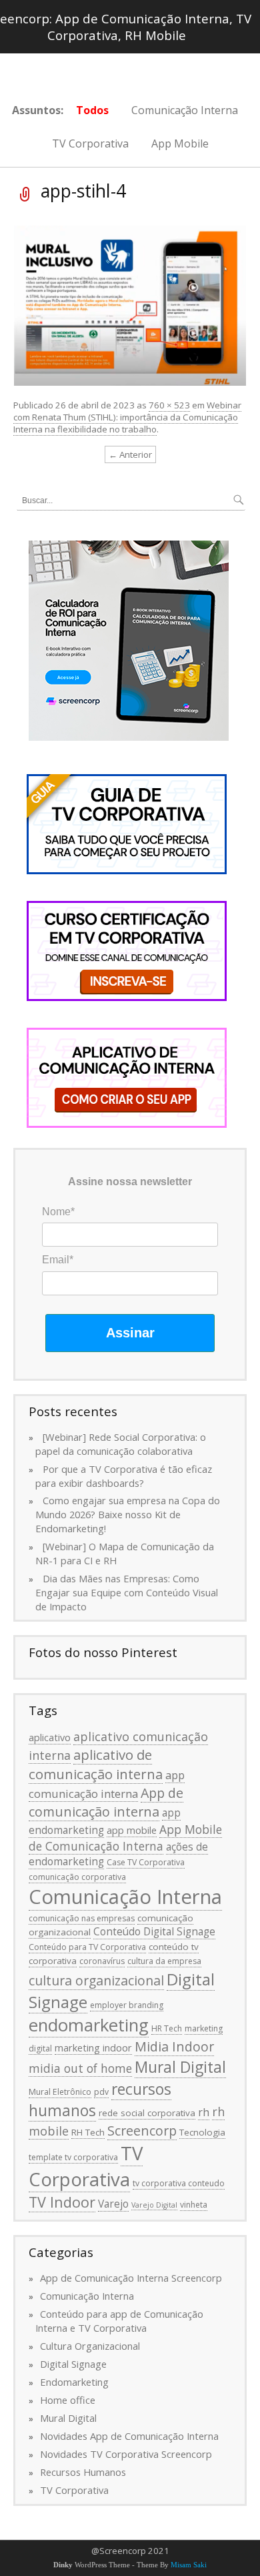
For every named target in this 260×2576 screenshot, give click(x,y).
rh (204, 2112)
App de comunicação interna (106, 1802)
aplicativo (50, 1737)
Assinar (130, 1333)
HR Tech (167, 2028)
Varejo (113, 2204)
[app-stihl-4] (130, 304)
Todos (92, 110)
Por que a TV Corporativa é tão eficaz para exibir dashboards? (124, 1476)
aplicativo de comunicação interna (96, 1764)
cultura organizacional (96, 1980)
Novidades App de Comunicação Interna (129, 2436)
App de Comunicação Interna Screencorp (131, 2278)
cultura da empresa (164, 1961)
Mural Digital (180, 2067)
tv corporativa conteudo (179, 2183)
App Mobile (180, 143)
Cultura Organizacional (90, 2346)
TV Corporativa (90, 143)
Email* (58, 1260)
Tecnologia (202, 2132)
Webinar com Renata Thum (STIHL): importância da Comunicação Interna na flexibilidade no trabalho (127, 417)
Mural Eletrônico (60, 2092)
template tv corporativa (73, 2157)
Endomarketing (74, 2382)
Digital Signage (73, 2364)
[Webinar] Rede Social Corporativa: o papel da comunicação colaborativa (121, 1444)
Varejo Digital (154, 2205)
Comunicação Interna (185, 110)
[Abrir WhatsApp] (227, 2542)
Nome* (58, 1212)
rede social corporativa (147, 2113)
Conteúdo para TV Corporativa (87, 1947)
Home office (68, 2400)
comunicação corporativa (77, 1877)
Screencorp (142, 2131)
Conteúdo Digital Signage (154, 1931)
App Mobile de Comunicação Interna (125, 1838)
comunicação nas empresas (82, 1918)
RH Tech (88, 2132)
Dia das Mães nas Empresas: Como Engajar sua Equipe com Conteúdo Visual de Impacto (127, 1592)
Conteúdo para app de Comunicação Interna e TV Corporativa (119, 2321)
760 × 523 (169, 405)
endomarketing (89, 2025)
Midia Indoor (174, 2046)
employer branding (127, 2005)
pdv (101, 2092)
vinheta (194, 2205)
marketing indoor (93, 2047)
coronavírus (102, 1961)
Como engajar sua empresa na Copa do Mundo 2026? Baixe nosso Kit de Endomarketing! (128, 1514)
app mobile (132, 1830)
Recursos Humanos (83, 2472)
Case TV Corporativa (146, 1862)
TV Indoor (62, 2202)
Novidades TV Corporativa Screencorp (126, 2454)
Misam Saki (189, 2565)
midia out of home (80, 2068)
